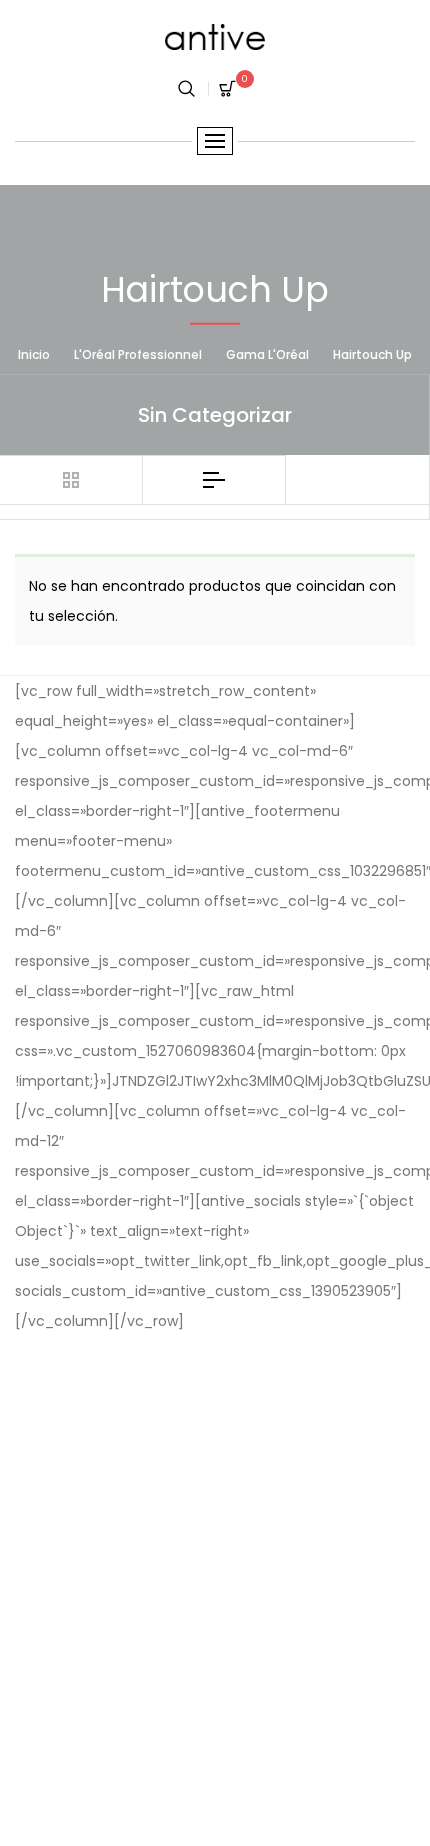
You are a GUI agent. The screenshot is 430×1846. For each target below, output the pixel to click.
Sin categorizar (215, 415)
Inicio (34, 353)
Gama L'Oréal (267, 353)
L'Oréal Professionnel (138, 353)
